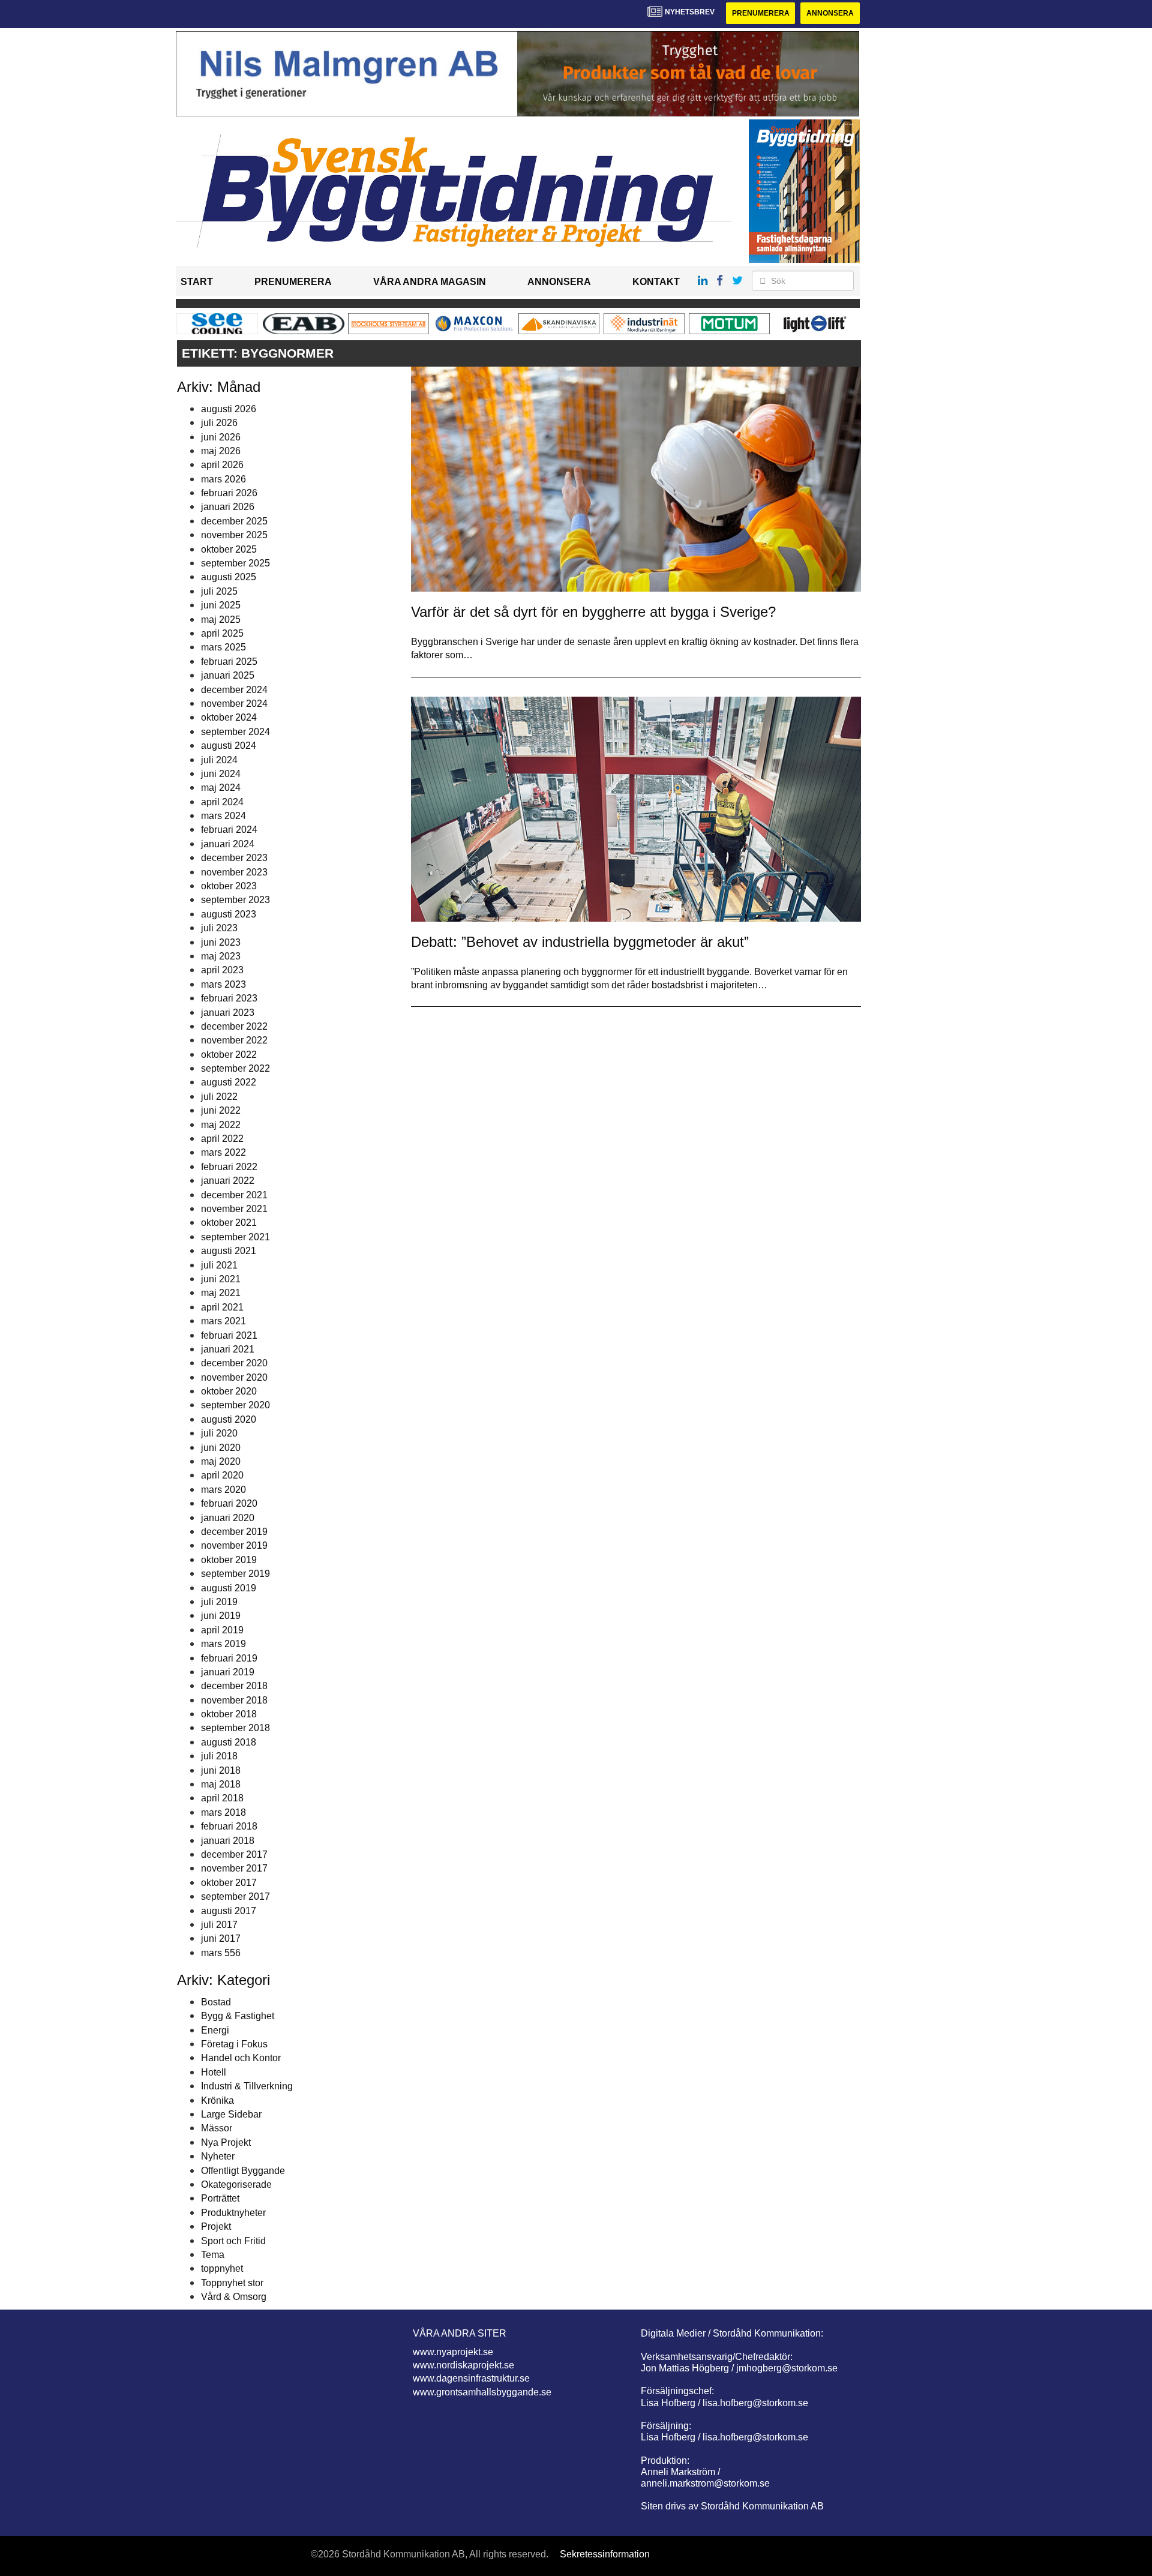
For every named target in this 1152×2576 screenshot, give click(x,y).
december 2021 (234, 1195)
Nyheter (218, 2156)
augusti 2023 (229, 914)
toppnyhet (222, 2268)
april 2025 (222, 633)
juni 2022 (221, 1110)
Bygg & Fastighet (238, 2016)
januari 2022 (228, 1181)
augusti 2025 (229, 577)
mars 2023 (223, 984)
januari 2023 (228, 1013)
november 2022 (234, 1040)
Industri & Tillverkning (247, 2086)
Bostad (216, 2002)
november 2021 (234, 1209)
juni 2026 (221, 437)
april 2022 (222, 1139)
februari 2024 (229, 830)
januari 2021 (228, 1349)
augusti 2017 (229, 1911)
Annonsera (830, 13)
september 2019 (235, 1574)
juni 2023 (221, 942)
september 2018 (235, 1728)
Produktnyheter (233, 2213)
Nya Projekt (226, 2142)
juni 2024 (221, 774)
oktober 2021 (229, 1223)
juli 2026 (219, 423)
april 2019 (222, 1630)
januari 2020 (228, 1518)
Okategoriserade (236, 2184)
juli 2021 (219, 1265)
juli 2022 (219, 1097)
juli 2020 (219, 1433)
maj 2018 (221, 1784)
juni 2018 (221, 1770)
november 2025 (234, 535)
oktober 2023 (229, 886)
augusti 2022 (229, 1082)
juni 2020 (221, 1448)
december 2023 (234, 858)
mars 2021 (223, 1321)
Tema (213, 2255)
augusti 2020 (229, 1419)
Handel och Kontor (241, 2058)
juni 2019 (221, 1616)
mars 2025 (223, 647)
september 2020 (235, 1405)
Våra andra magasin (430, 282)
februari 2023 (229, 998)
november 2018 (234, 1700)
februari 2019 (229, 1658)
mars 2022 (223, 1152)
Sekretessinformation (605, 2554)
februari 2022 (229, 1167)
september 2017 (235, 1896)
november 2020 (234, 1377)
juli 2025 (219, 591)
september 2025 (235, 563)
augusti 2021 (229, 1251)
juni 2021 (221, 1279)
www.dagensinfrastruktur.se (471, 2378)
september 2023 (235, 900)
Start (197, 282)
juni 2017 (221, 1938)
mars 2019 (223, 1644)
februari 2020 (229, 1503)
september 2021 (235, 1237)
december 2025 (234, 521)
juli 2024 (219, 760)
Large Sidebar (231, 2114)
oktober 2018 (229, 1714)
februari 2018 (229, 1826)
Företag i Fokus (234, 2044)
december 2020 (234, 1363)
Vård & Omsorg (234, 2297)
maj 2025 (221, 620)
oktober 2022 (229, 1055)
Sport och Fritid (233, 2241)
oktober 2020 (229, 1391)
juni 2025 (221, 605)
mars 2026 (223, 479)
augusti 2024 (229, 746)
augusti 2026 (229, 409)
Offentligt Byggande (243, 2171)
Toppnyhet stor (232, 2283)
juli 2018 (219, 1756)
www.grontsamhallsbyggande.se (482, 2392)
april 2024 (222, 802)
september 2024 (235, 732)
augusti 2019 (229, 1588)
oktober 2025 (229, 549)
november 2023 (234, 872)
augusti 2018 (229, 1742)
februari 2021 (229, 1335)
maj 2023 (221, 956)
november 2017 (234, 1868)
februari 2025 (229, 662)
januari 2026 (228, 507)
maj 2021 (221, 1293)
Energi (215, 2030)
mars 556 (221, 1953)
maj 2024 (221, 788)
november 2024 (234, 704)
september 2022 (235, 1068)
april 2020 (222, 1475)
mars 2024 (223, 816)
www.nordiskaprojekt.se (463, 2365)
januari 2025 (228, 675)
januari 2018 (228, 1841)
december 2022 (234, 1026)
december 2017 (234, 1854)
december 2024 (234, 690)
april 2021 (222, 1307)
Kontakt (656, 282)
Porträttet (220, 2198)
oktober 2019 (229, 1560)
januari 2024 (228, 844)
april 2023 (222, 970)
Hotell (214, 2072)
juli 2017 (219, 1925)
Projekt (216, 2226)
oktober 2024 (229, 717)
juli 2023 (219, 928)
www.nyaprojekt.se (453, 2352)
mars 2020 (223, 1490)
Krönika (217, 2100)
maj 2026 (221, 451)
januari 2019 (228, 1672)
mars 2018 (223, 1812)
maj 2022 (221, 1125)
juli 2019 (219, 1602)
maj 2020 (221, 1461)
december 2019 (234, 1532)
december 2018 (234, 1686)
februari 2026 (229, 493)
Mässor (217, 2128)
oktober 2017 (229, 1883)
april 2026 (222, 465)
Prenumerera (761, 13)
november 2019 (234, 1545)
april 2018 (222, 1798)
